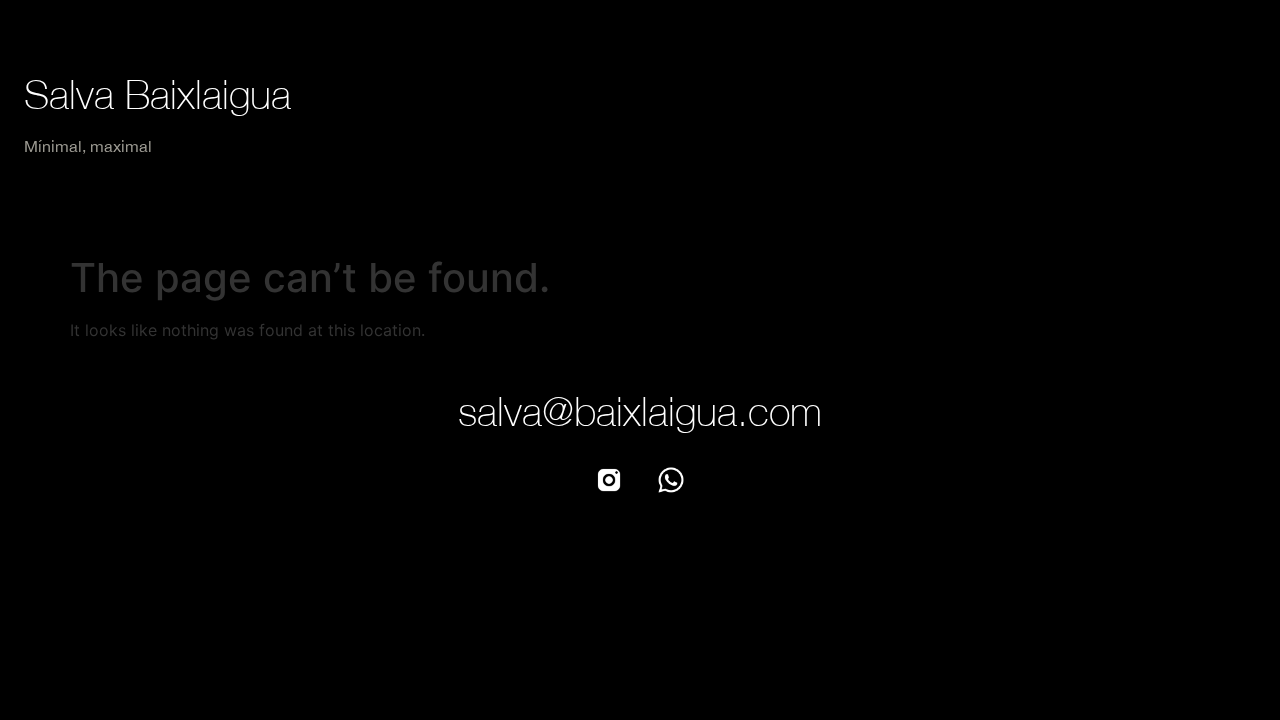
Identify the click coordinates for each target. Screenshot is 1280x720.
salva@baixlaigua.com (640, 411)
